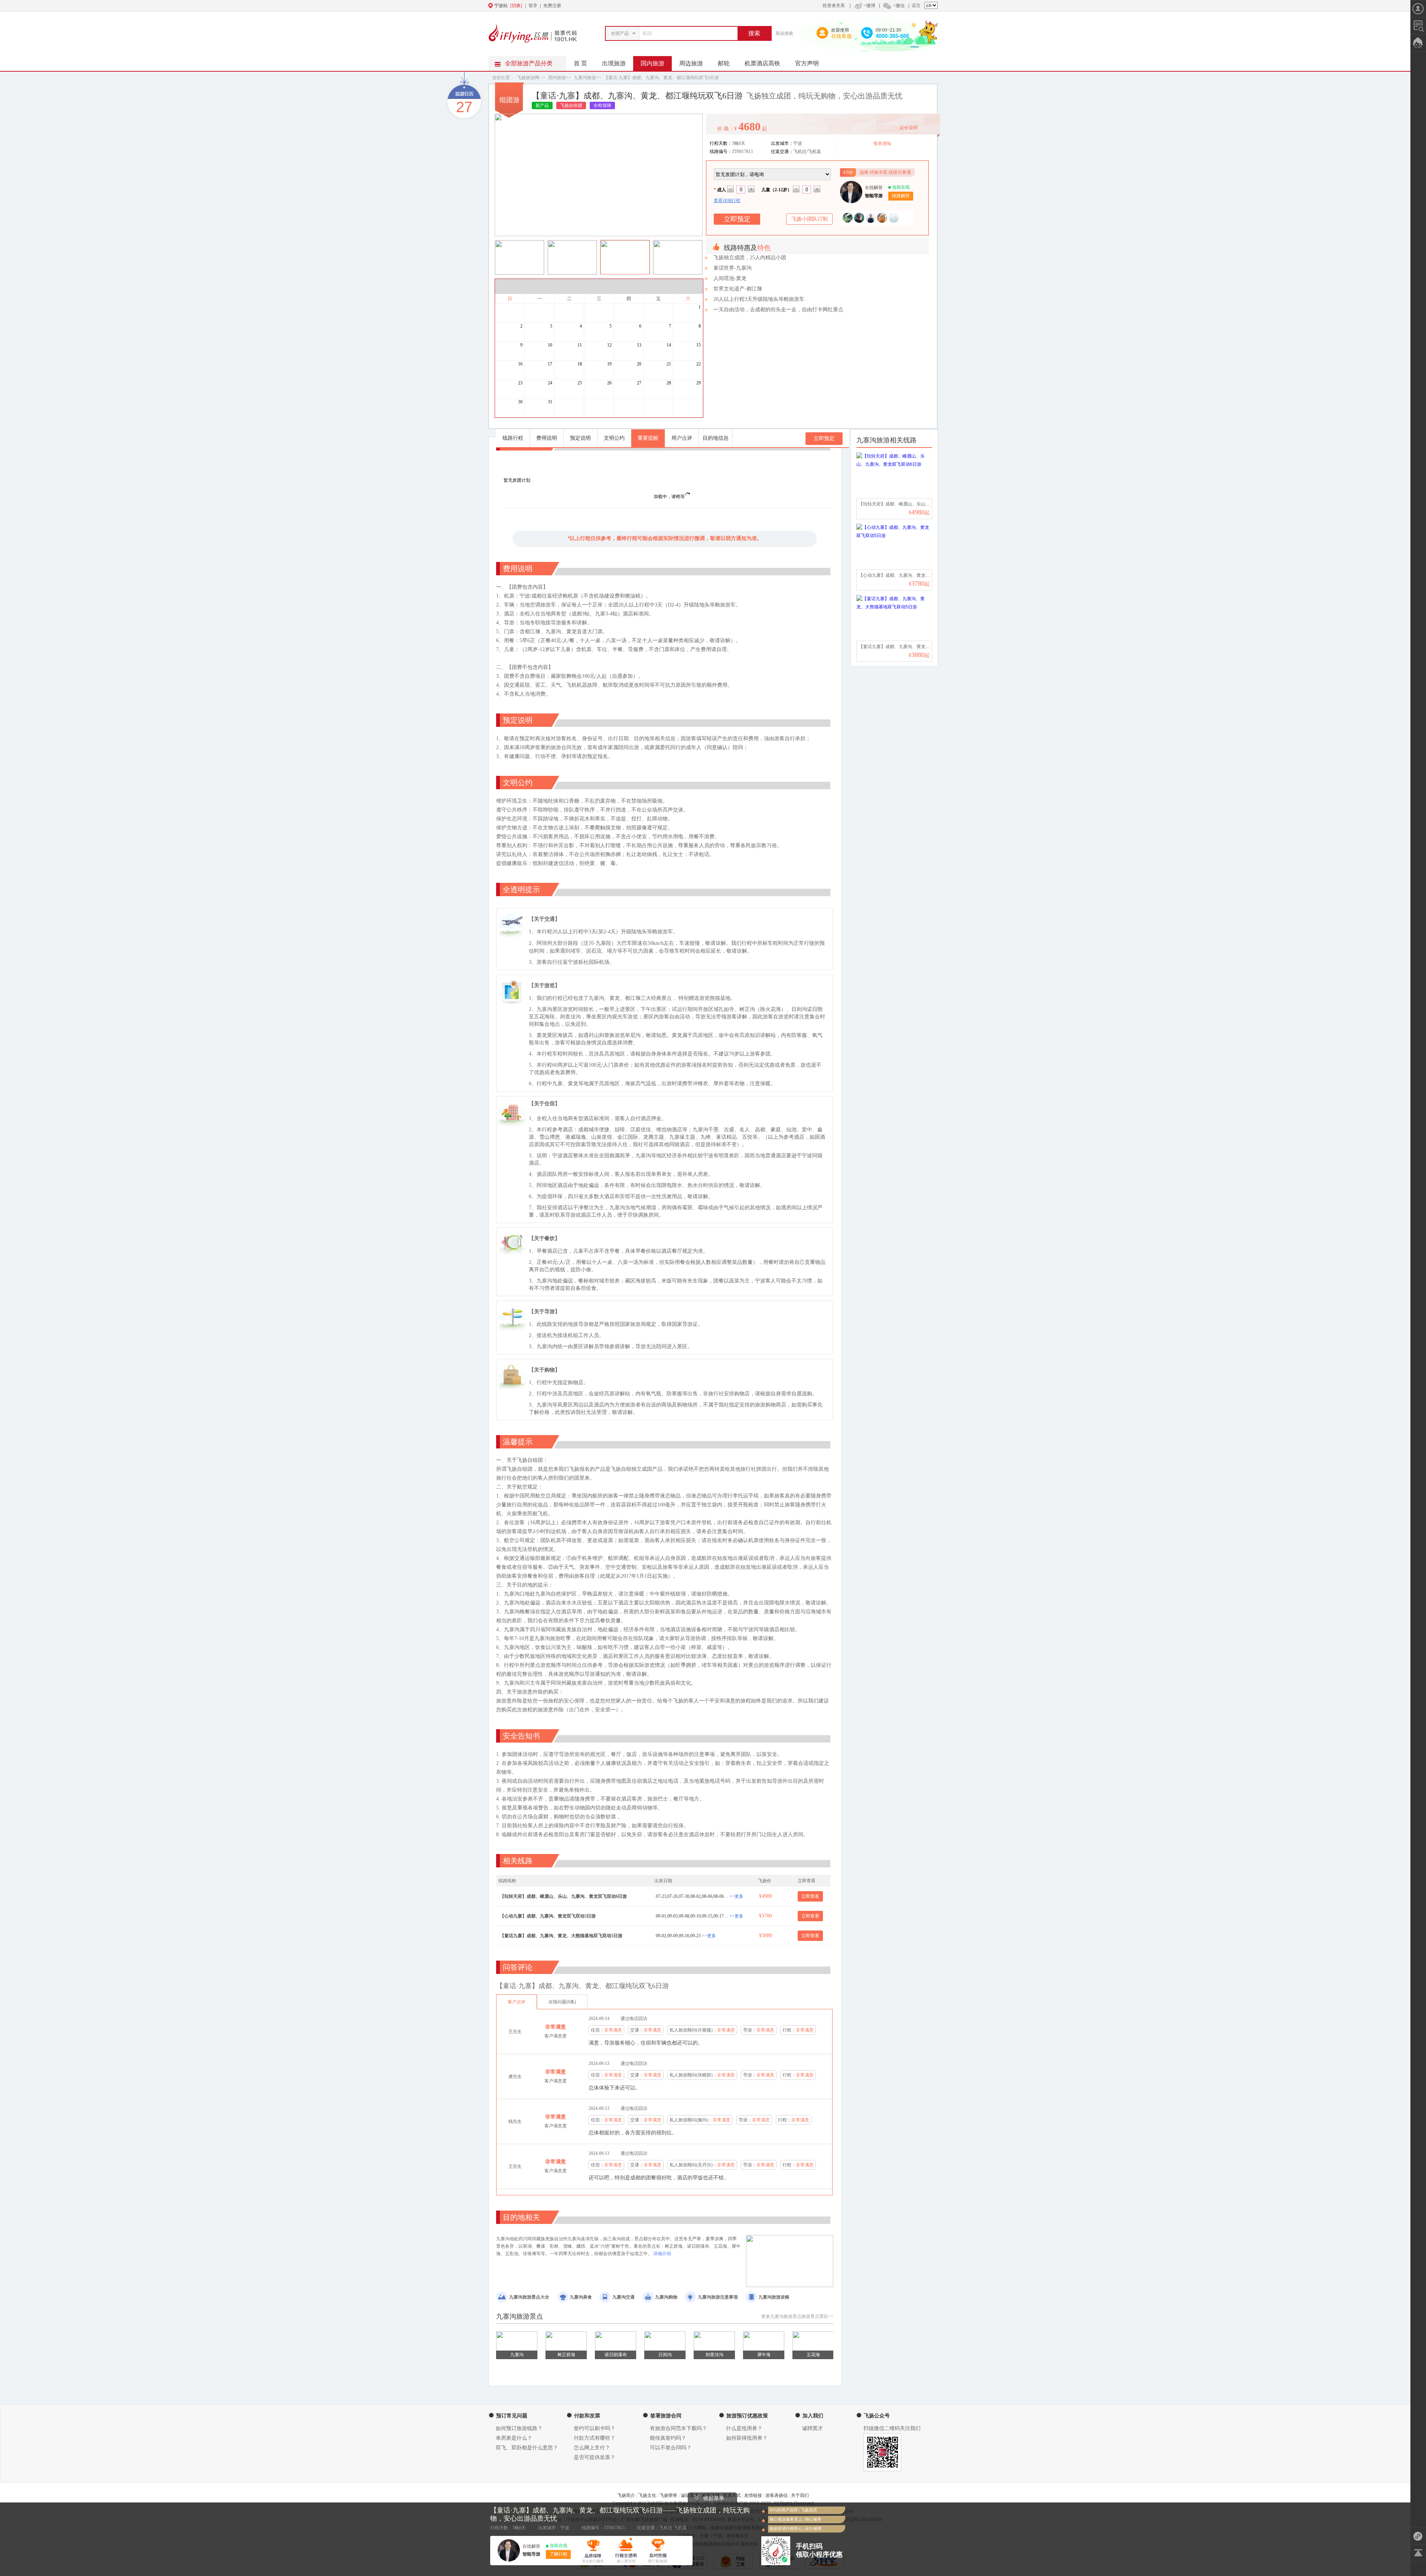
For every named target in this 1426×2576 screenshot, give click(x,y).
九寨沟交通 (624, 2297)
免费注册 (552, 6)
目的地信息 (716, 438)
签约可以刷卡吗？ (595, 2428)
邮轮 (724, 63)
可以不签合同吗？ (671, 2448)
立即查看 (810, 1896)
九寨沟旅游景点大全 (529, 2297)
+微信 (899, 6)
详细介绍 (662, 2254)
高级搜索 (784, 33)
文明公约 (614, 438)
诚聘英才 (813, 2428)
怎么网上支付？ (592, 2448)
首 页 (580, 63)
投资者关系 (834, 6)
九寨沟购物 (666, 2297)
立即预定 (824, 438)
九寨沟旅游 (585, 78)
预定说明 (580, 438)
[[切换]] (695, 6)
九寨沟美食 (581, 2297)
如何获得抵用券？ (747, 2438)
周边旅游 (691, 63)
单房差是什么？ (514, 2438)
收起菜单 (714, 2498)
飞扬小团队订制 (810, 219)
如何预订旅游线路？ (519, 2428)
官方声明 (807, 63)
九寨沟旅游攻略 (774, 2297)
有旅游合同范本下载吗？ (678, 2428)
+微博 (870, 6)
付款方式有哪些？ (595, 2438)
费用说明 (547, 438)
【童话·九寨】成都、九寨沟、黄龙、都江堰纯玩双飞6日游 (661, 78)
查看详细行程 (727, 201)
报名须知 (882, 143)
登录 (533, 6)
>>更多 (736, 1896)
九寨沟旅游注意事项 (718, 2297)
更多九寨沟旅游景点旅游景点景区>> (797, 2316)
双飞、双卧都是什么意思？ (527, 2448)
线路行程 (513, 438)
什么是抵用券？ (744, 2428)
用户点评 (682, 438)
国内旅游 (652, 63)
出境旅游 (614, 63)
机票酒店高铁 (762, 63)
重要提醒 (648, 438)
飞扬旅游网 (528, 78)
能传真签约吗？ (668, 2438)
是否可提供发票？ (595, 2457)
